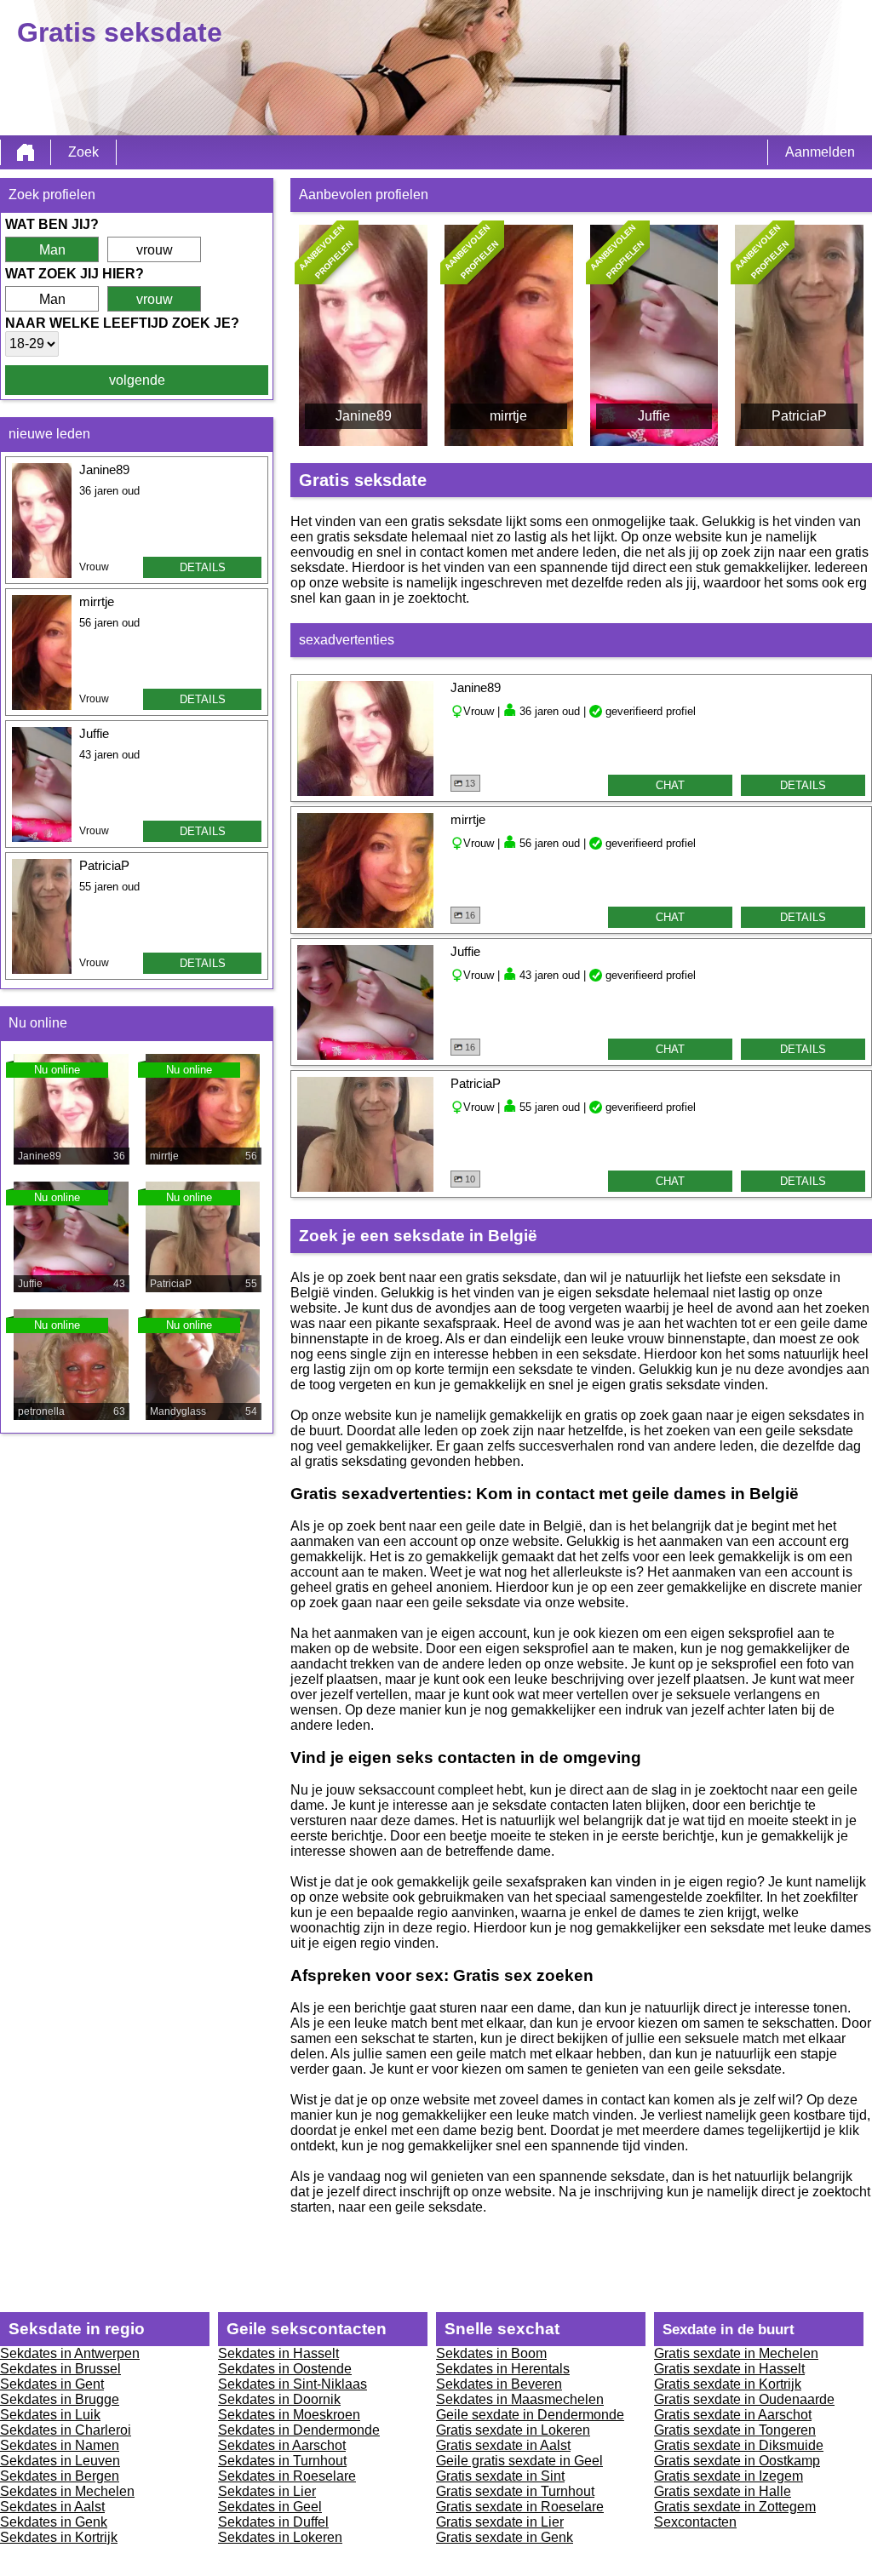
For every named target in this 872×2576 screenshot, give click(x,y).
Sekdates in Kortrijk (59, 2537)
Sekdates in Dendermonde (299, 2430)
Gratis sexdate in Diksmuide (739, 2445)
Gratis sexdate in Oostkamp (737, 2461)
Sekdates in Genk (54, 2522)
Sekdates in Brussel (60, 2369)
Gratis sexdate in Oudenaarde (744, 2399)
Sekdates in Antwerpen (70, 2353)
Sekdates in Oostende (285, 2369)
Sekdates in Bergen (60, 2476)
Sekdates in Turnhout (282, 2461)
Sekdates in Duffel (273, 2522)
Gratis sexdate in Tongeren (735, 2430)
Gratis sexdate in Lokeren (513, 2430)
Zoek (83, 152)
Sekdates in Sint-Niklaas (293, 2384)
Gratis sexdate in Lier (500, 2522)
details (203, 567)
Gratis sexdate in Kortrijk (728, 2384)
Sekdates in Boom (491, 2353)
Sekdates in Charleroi (66, 2430)
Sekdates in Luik (50, 2415)
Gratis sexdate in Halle (723, 2491)
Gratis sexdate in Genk (505, 2537)
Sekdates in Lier (267, 2491)
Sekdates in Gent (52, 2384)
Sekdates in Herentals (503, 2369)
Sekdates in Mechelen (67, 2491)
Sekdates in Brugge (60, 2399)
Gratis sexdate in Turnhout (515, 2491)
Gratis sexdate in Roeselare (520, 2507)
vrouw (155, 250)
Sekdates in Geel (270, 2507)
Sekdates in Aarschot (282, 2445)
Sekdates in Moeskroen (289, 2415)
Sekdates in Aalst (52, 2507)
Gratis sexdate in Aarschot (733, 2415)
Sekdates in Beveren (499, 2384)
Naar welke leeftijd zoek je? (122, 323)
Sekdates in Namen (60, 2445)
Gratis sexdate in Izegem (729, 2476)
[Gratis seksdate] (26, 152)
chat (670, 785)
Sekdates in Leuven (60, 2461)
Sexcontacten (695, 2522)
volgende (137, 380)
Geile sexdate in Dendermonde (530, 2415)
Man (52, 250)
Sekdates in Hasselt (278, 2353)
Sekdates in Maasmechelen (520, 2399)
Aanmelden (820, 152)
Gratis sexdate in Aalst (503, 2445)
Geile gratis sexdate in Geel (519, 2461)
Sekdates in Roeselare (287, 2476)
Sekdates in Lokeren (280, 2537)
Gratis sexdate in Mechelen (736, 2353)
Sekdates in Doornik (279, 2399)
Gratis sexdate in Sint (500, 2476)
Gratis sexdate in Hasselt (729, 2369)
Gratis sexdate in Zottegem (735, 2507)
